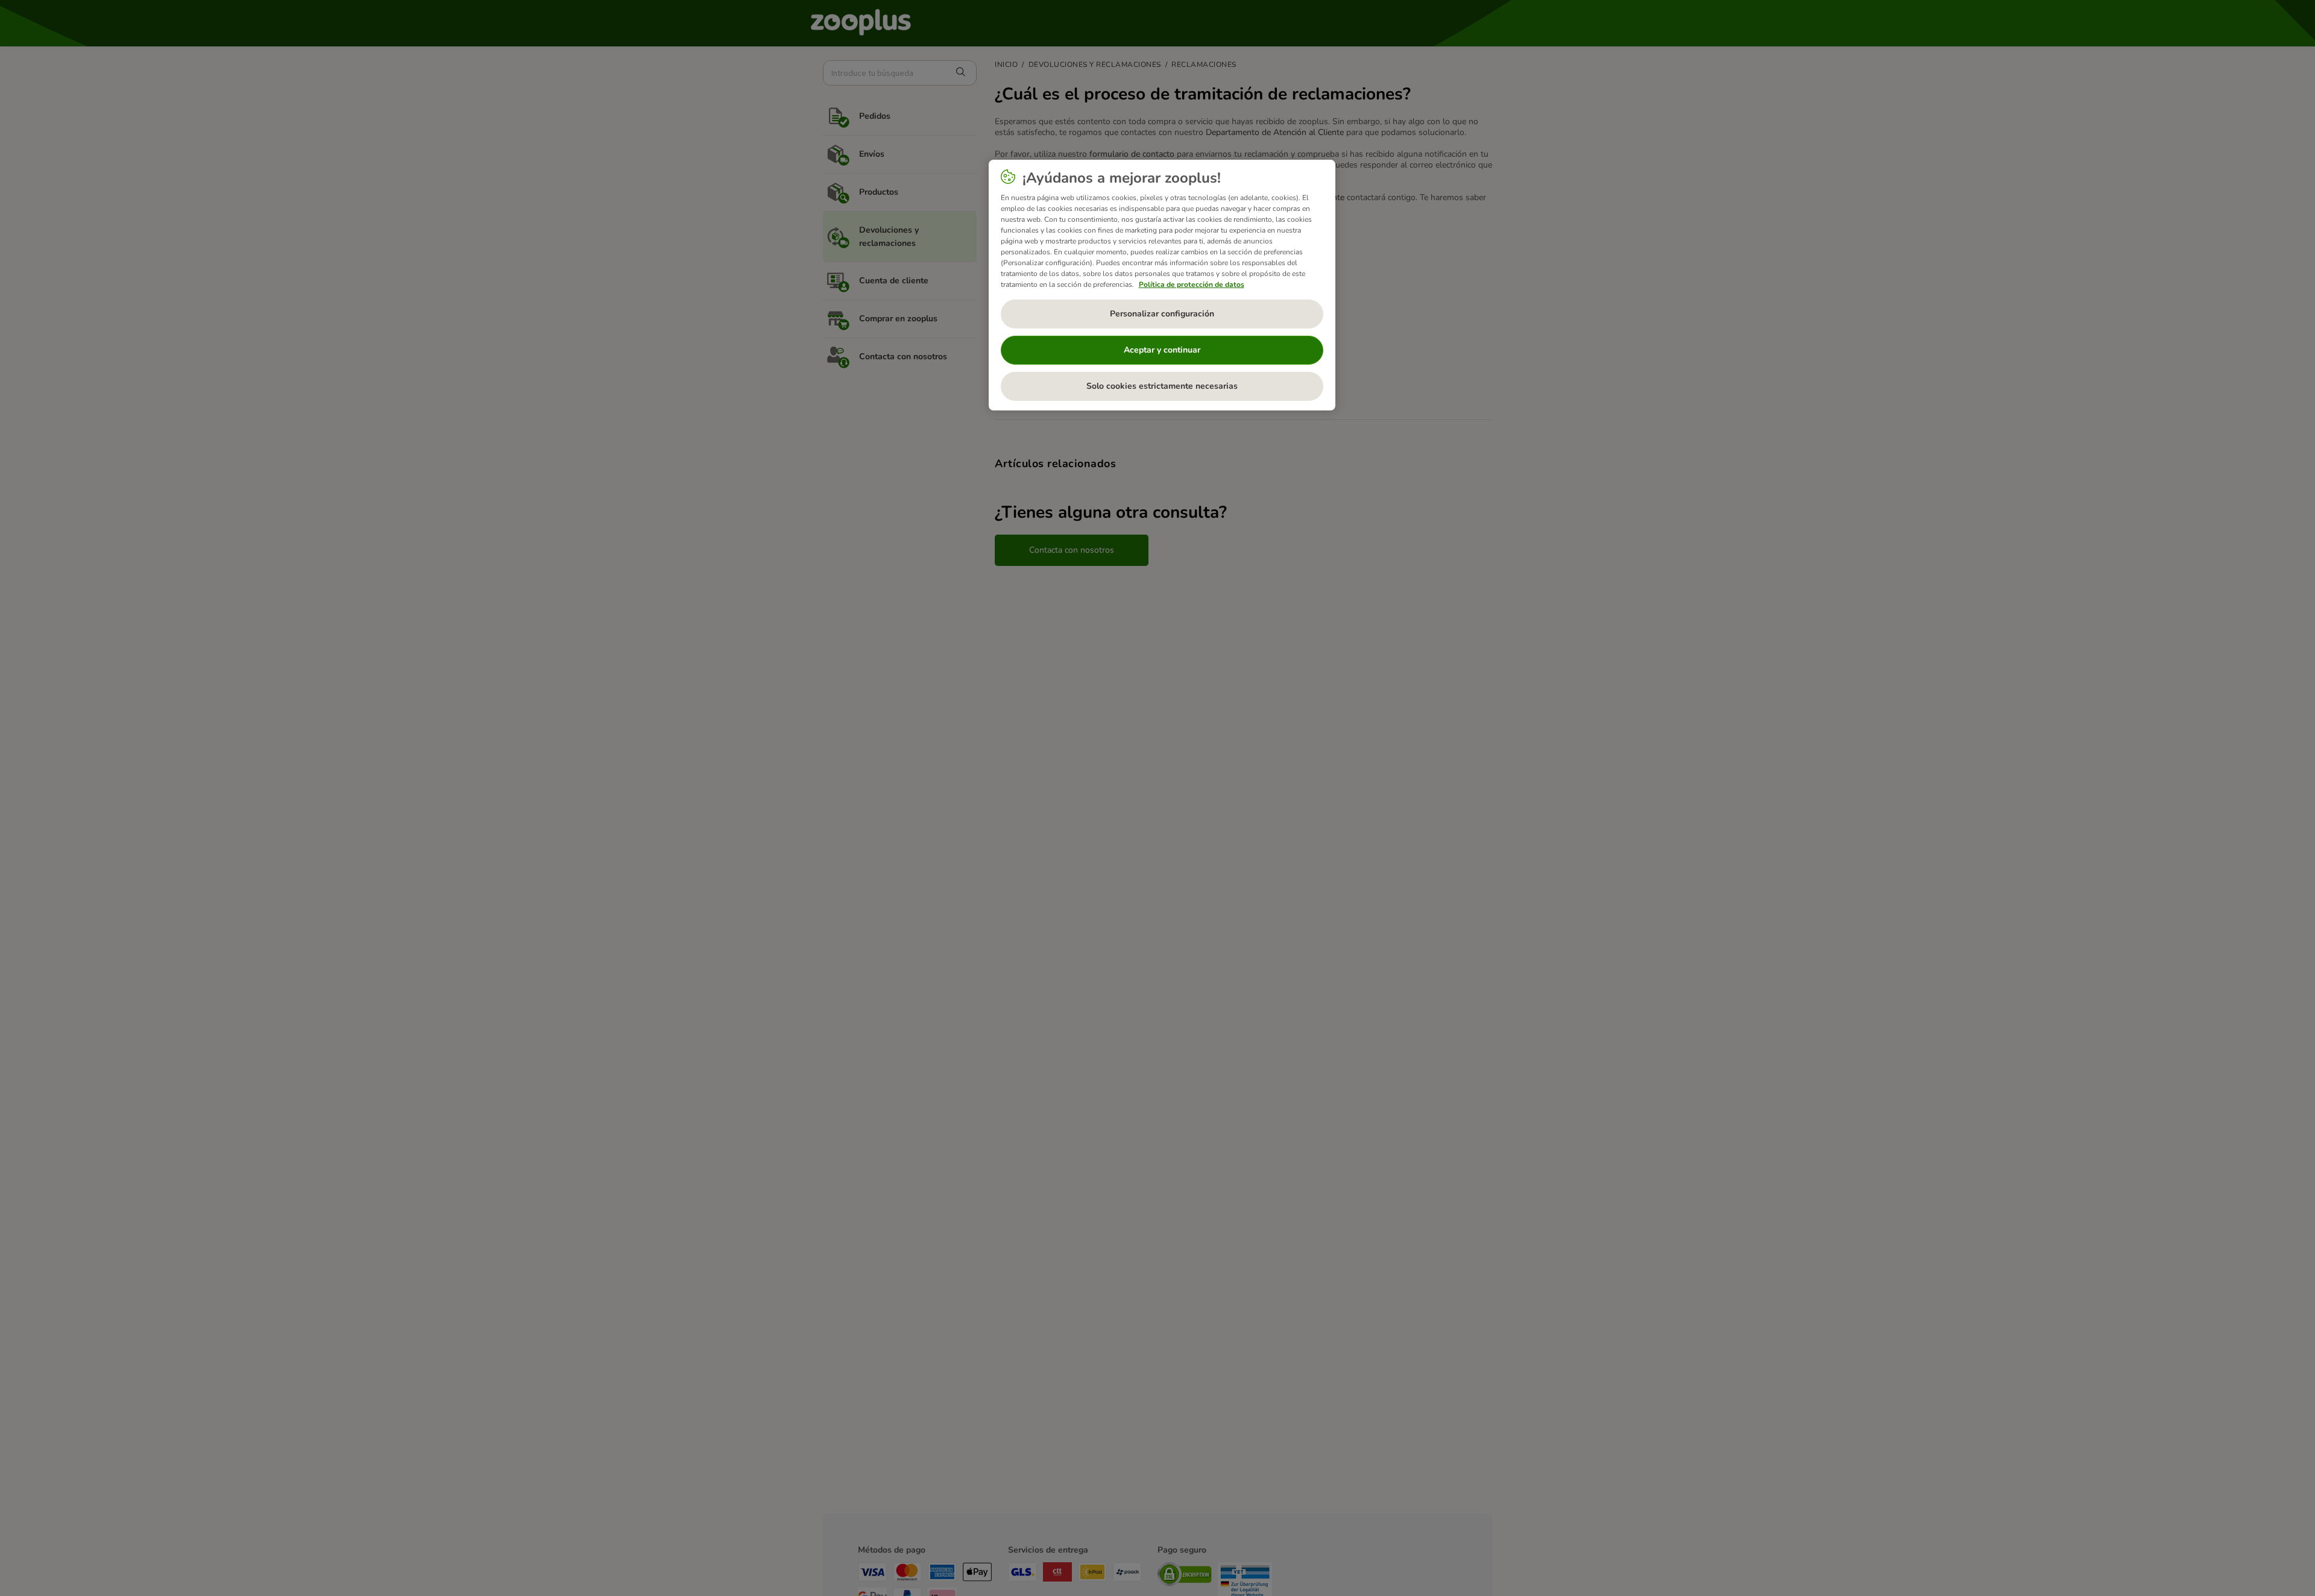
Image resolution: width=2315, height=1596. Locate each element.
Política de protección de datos (1192, 284)
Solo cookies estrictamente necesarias (1162, 386)
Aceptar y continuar (1162, 350)
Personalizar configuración (1162, 314)
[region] (1162, 285)
